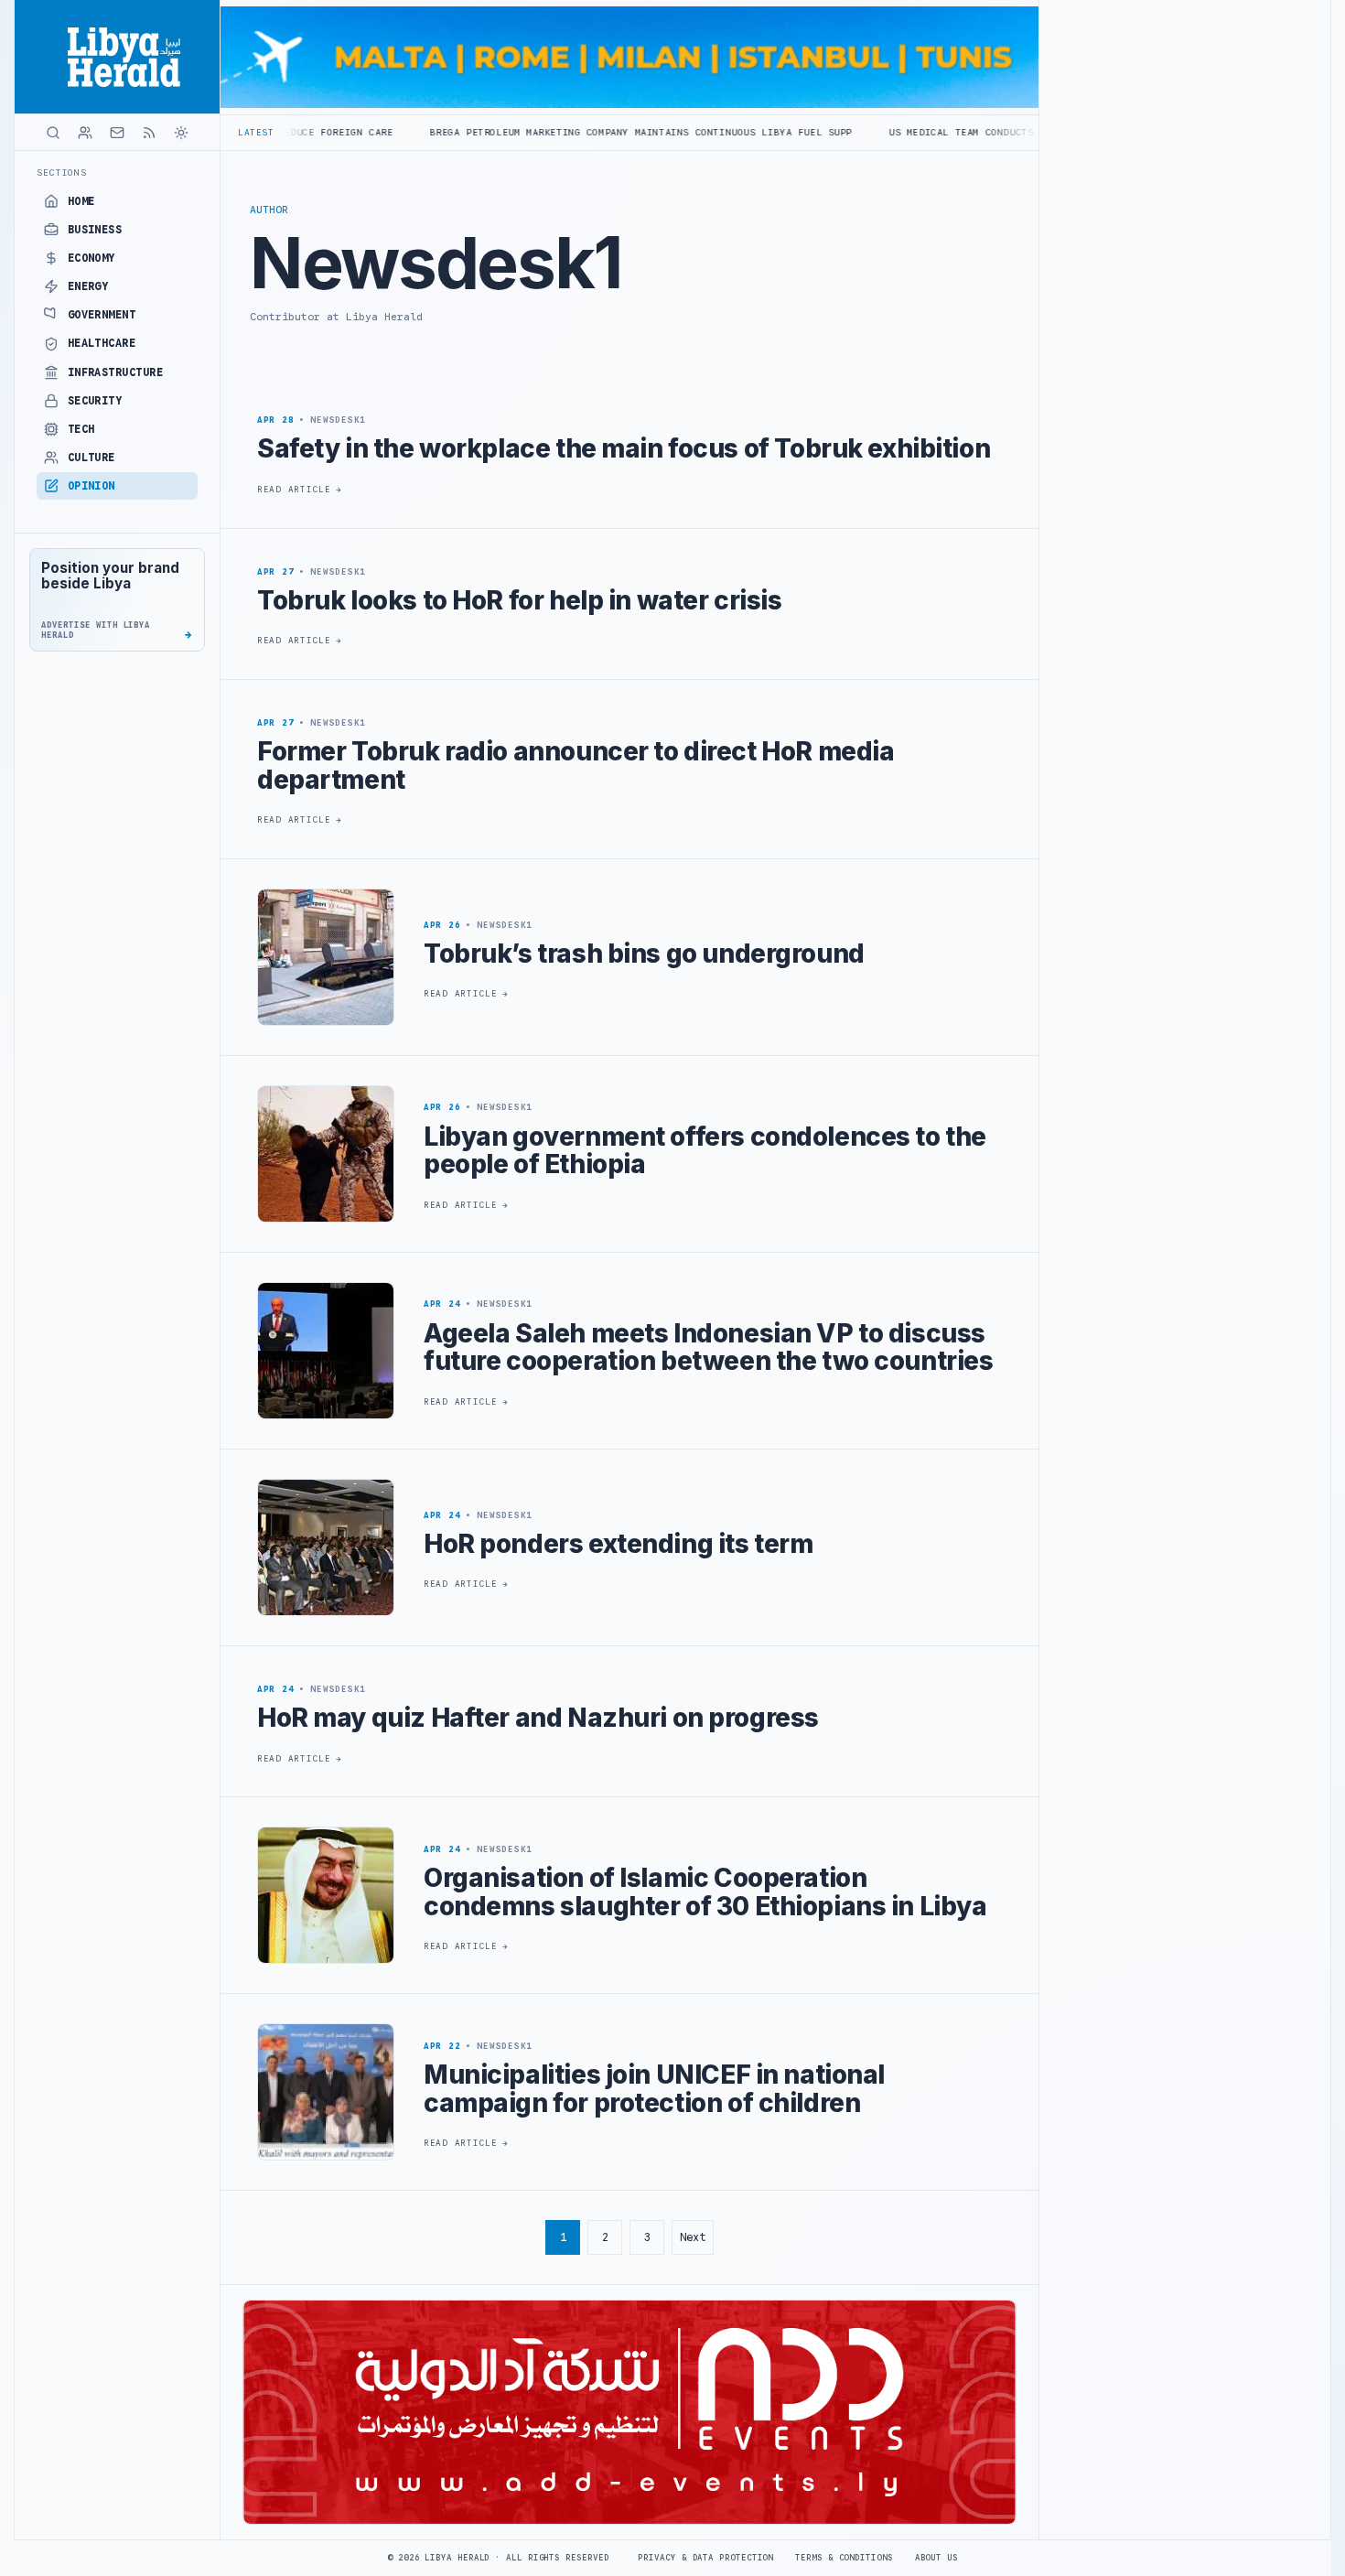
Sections (62, 172)
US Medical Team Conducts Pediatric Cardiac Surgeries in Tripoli (966, 132)
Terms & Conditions (844, 2558)
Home (81, 201)
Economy (91, 258)
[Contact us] (117, 133)
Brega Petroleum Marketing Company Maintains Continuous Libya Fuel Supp (528, 132)
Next (693, 2237)
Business (95, 230)
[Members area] (85, 133)
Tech (81, 429)
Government (102, 315)
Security (95, 401)
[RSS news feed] (149, 133)
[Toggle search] (53, 133)
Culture (91, 458)
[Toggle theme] (181, 133)
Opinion (91, 486)
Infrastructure (116, 372)
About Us (936, 2558)
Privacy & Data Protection (705, 2558)
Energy (88, 286)
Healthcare (102, 343)
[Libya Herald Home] (117, 57)
